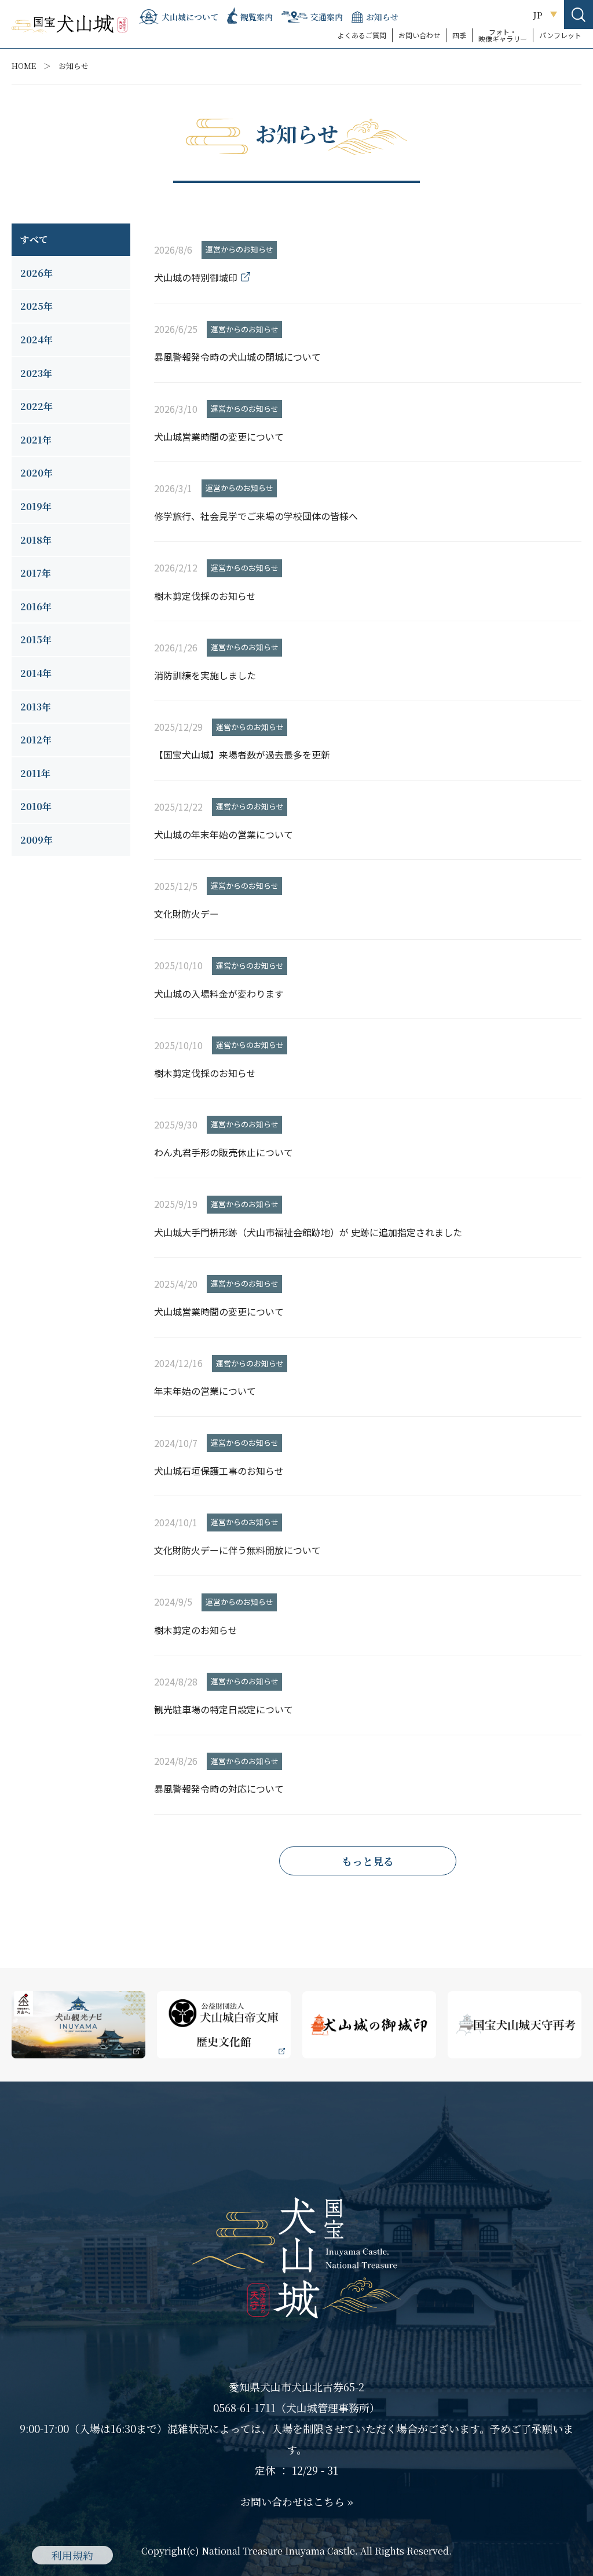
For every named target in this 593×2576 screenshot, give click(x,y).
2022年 (36, 406)
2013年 (36, 707)
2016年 (36, 607)
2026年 (36, 273)
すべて (34, 239)
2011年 (35, 773)
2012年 (36, 740)
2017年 (36, 573)
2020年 (36, 473)
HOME (24, 66)
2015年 (36, 640)
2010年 (36, 806)
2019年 (36, 506)
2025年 (36, 306)
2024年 (36, 340)
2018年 (36, 540)
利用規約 (72, 2555)
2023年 (36, 373)
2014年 (36, 673)
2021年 (36, 440)
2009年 (36, 840)
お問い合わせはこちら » (297, 2501)
